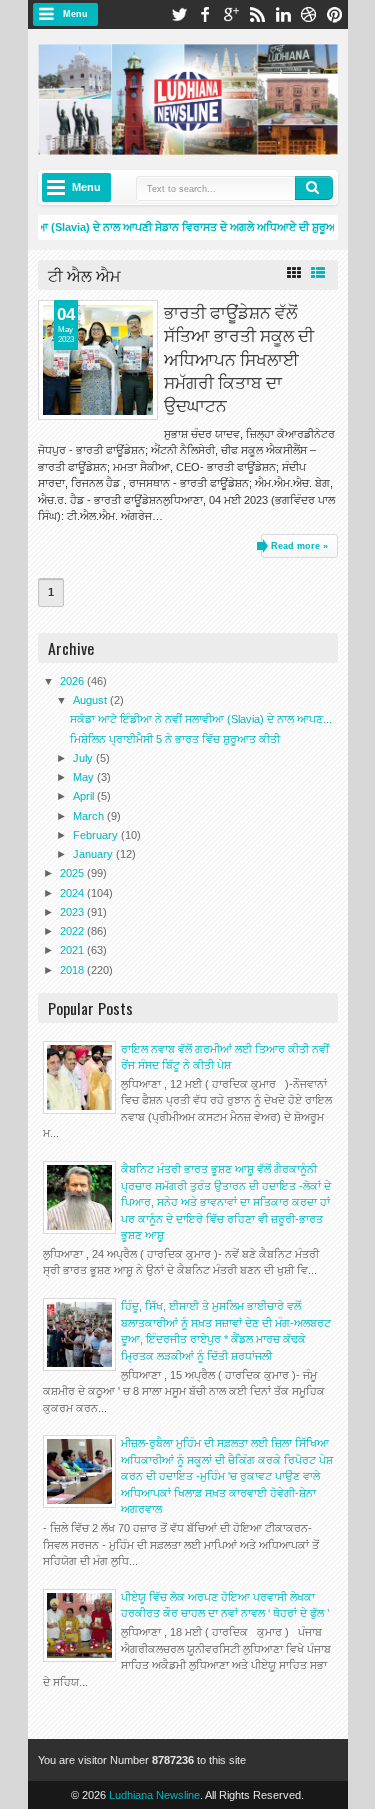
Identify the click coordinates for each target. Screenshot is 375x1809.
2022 (73, 931)
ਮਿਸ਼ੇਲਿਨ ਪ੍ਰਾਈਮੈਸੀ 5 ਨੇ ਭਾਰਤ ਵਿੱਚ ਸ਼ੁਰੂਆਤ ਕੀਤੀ (175, 739)
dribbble (309, 14)
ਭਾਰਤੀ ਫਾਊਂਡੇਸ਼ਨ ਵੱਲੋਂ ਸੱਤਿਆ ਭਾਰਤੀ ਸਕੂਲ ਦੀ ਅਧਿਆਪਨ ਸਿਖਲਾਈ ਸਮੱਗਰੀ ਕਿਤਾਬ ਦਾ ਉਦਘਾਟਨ (239, 357)
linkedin (283, 14)
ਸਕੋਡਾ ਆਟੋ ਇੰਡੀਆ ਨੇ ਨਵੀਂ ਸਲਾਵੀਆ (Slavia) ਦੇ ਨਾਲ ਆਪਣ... (201, 719)
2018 (73, 970)
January (94, 854)
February (97, 835)
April (85, 796)
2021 (73, 950)
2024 (73, 893)
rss (257, 14)
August (91, 700)
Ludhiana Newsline (154, 1795)
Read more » (299, 546)
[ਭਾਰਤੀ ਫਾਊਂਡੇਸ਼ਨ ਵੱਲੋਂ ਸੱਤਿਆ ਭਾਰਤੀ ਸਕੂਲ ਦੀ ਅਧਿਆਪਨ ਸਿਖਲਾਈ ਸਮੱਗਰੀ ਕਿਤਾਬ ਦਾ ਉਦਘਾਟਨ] (98, 360)
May (85, 777)
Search (314, 188)
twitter (179, 14)
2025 (73, 873)
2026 (73, 681)
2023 (73, 912)
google (231, 14)
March (90, 816)
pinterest (335, 14)
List (318, 273)
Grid (294, 273)
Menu (75, 14)
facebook (205, 14)
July (84, 758)
